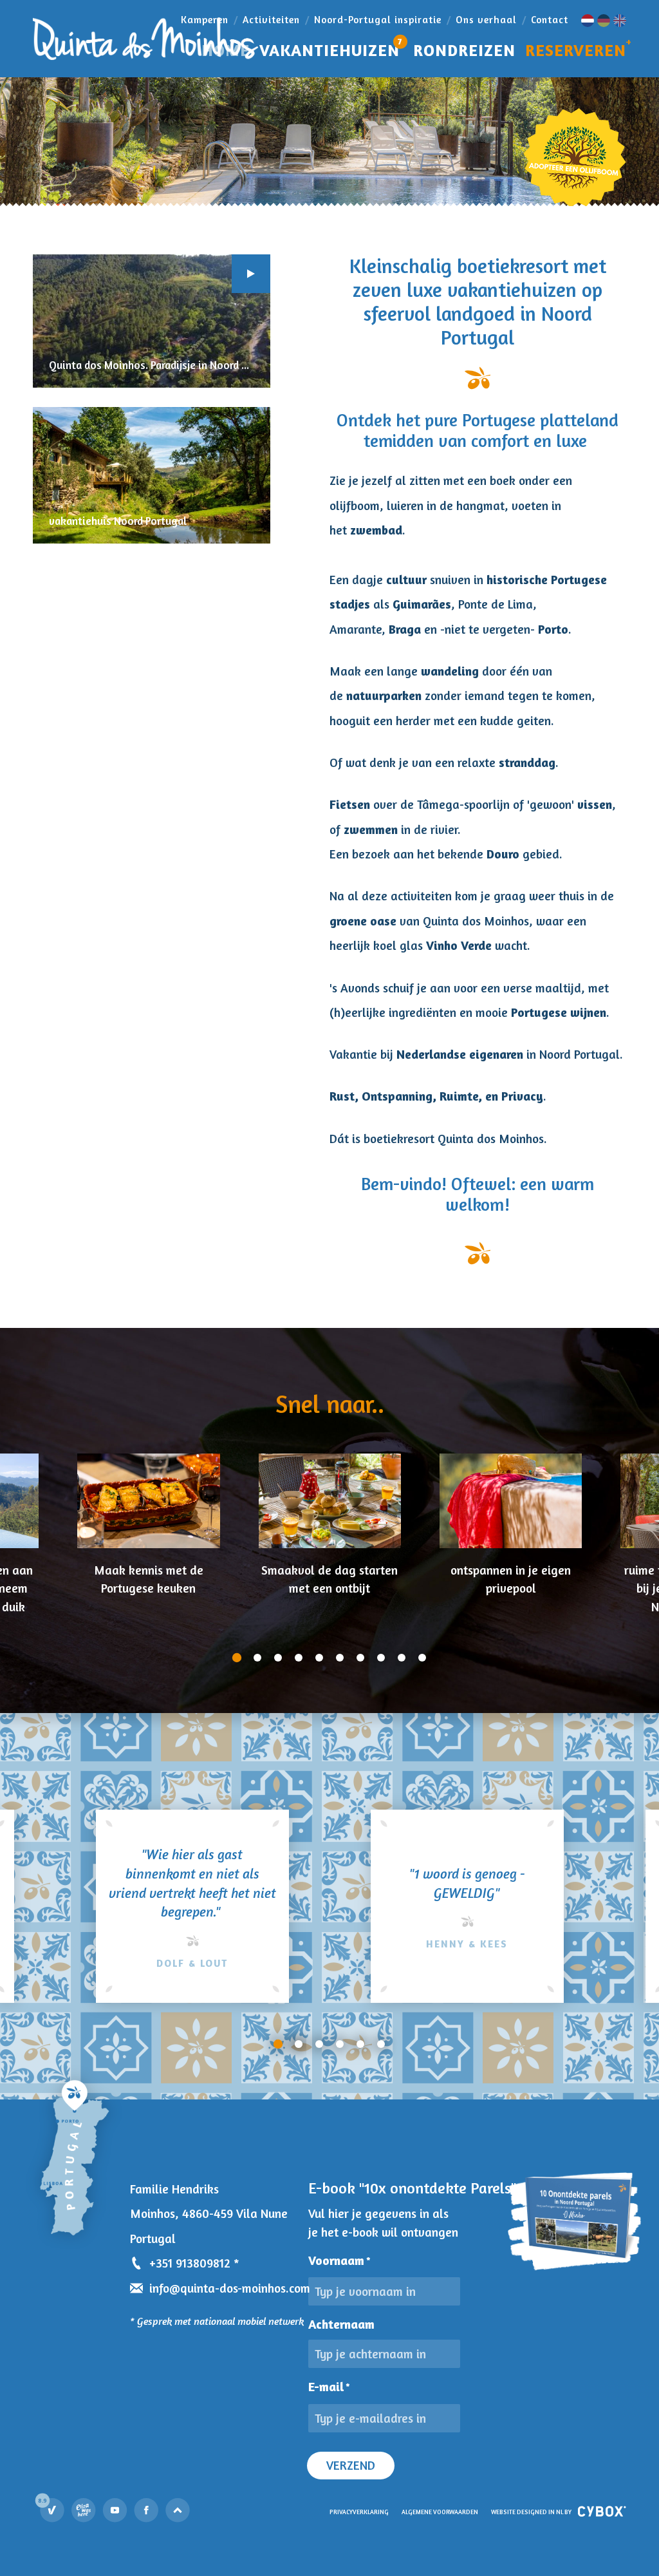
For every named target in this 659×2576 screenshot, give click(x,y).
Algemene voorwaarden (440, 2512)
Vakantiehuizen (331, 47)
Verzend (351, 2465)
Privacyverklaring (359, 2512)
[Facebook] (147, 2510)
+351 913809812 (190, 2263)
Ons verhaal (486, 20)
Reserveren (576, 50)
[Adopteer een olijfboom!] (574, 157)
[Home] (145, 39)
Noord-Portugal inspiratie (378, 20)
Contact (550, 20)
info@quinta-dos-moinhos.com (230, 2288)
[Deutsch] (604, 21)
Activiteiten (271, 20)
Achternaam (341, 2324)
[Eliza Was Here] (84, 2510)
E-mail (329, 2387)
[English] (620, 21)
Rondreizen (464, 50)
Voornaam (339, 2260)
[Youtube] (115, 2510)
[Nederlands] (588, 21)
